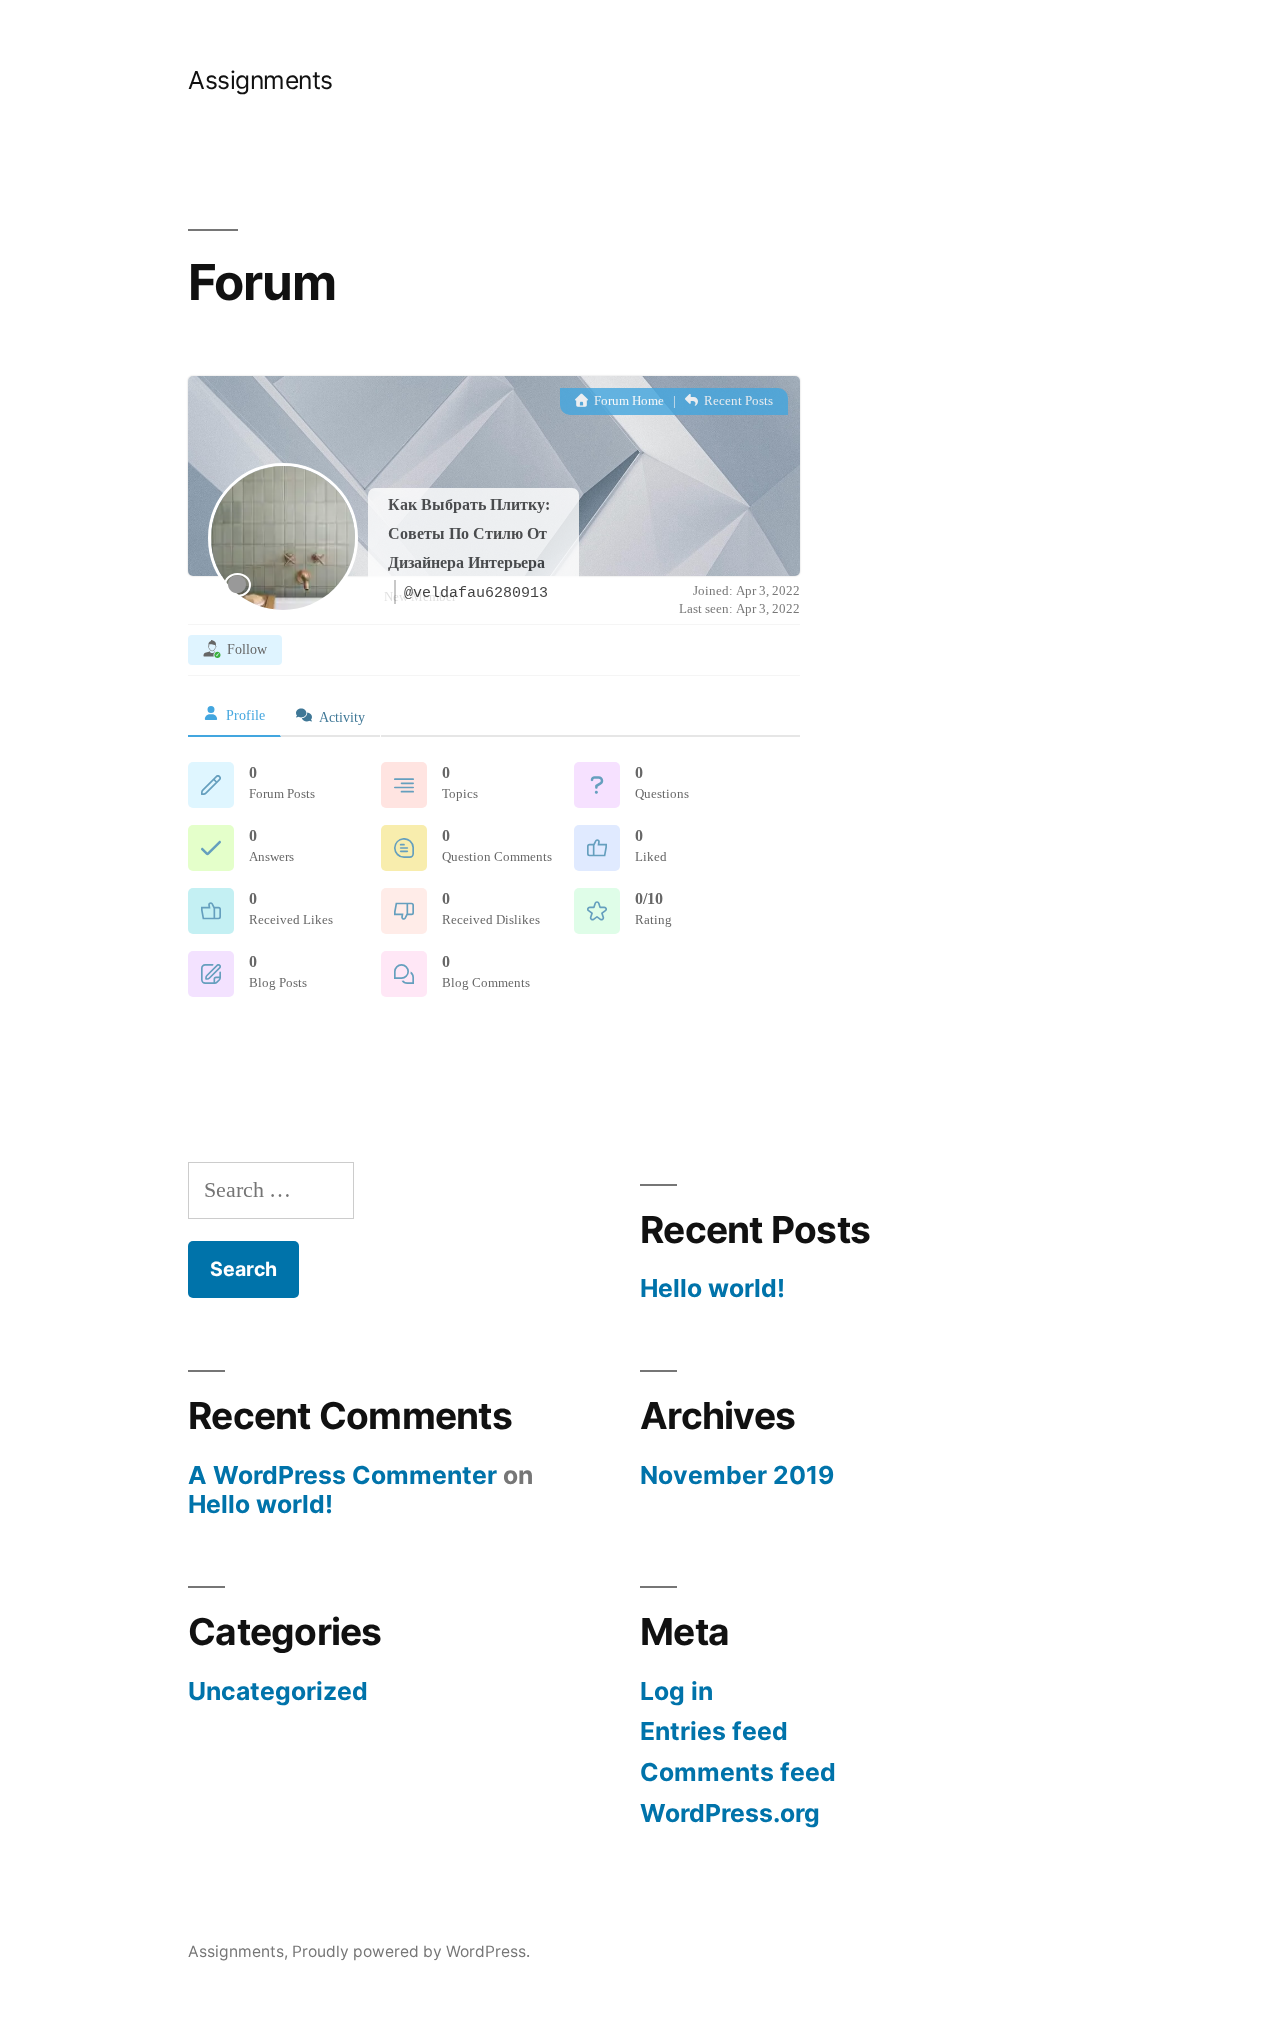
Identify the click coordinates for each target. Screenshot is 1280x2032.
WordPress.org (730, 1813)
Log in (676, 1691)
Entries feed (714, 1731)
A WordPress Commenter (342, 1475)
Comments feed (738, 1772)
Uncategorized (278, 1691)
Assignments (260, 80)
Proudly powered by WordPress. (411, 1951)
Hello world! (712, 1288)
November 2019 (737, 1475)
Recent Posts (737, 401)
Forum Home (627, 401)
